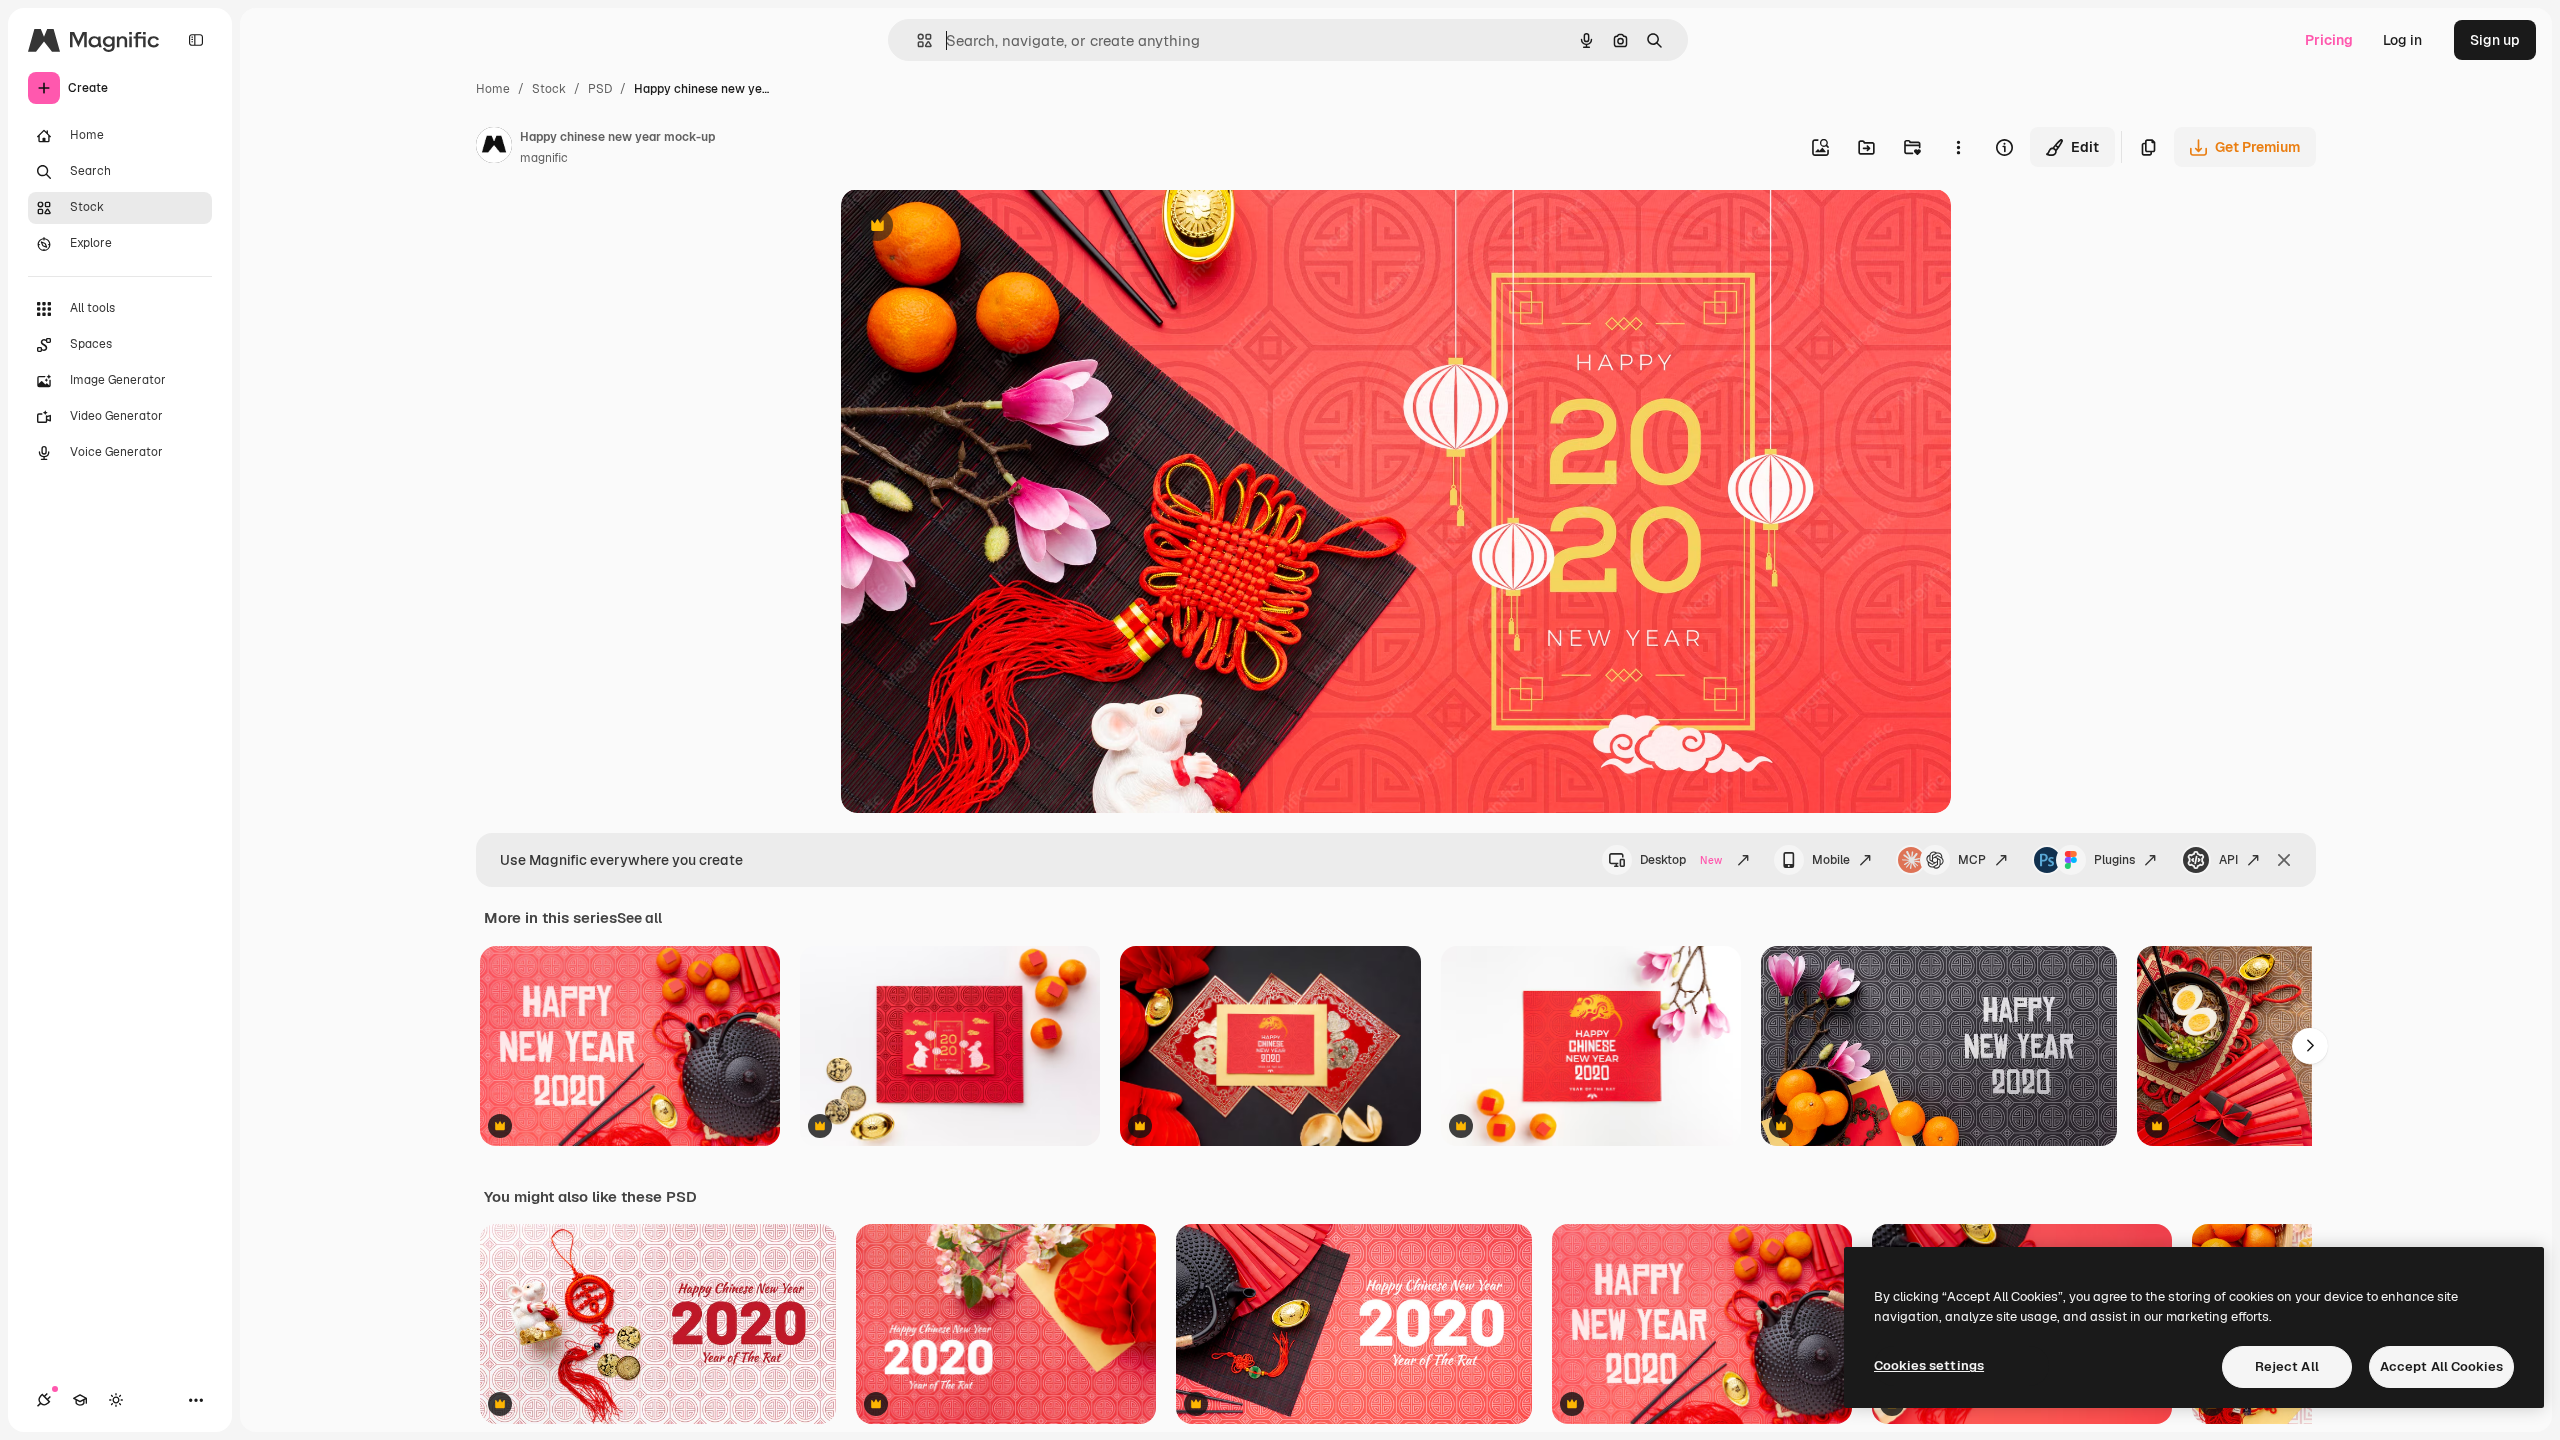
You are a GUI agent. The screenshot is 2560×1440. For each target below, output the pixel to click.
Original (969, 227)
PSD (600, 89)
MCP (1972, 860)
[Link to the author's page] (494, 148)
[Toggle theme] (116, 1400)
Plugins (2114, 860)
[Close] (2284, 860)
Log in (2402, 40)
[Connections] (44, 1400)
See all (639, 918)
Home (493, 89)
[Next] (2310, 1046)
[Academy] (80, 1400)
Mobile (1831, 860)
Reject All (2287, 1366)
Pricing (2329, 40)
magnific (544, 158)
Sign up (2495, 40)
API (2228, 860)
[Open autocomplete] (916, 40)
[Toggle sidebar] (196, 40)
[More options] (1958, 147)
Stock (549, 89)
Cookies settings (1929, 1365)
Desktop (1681, 860)
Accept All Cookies (2441, 1366)
